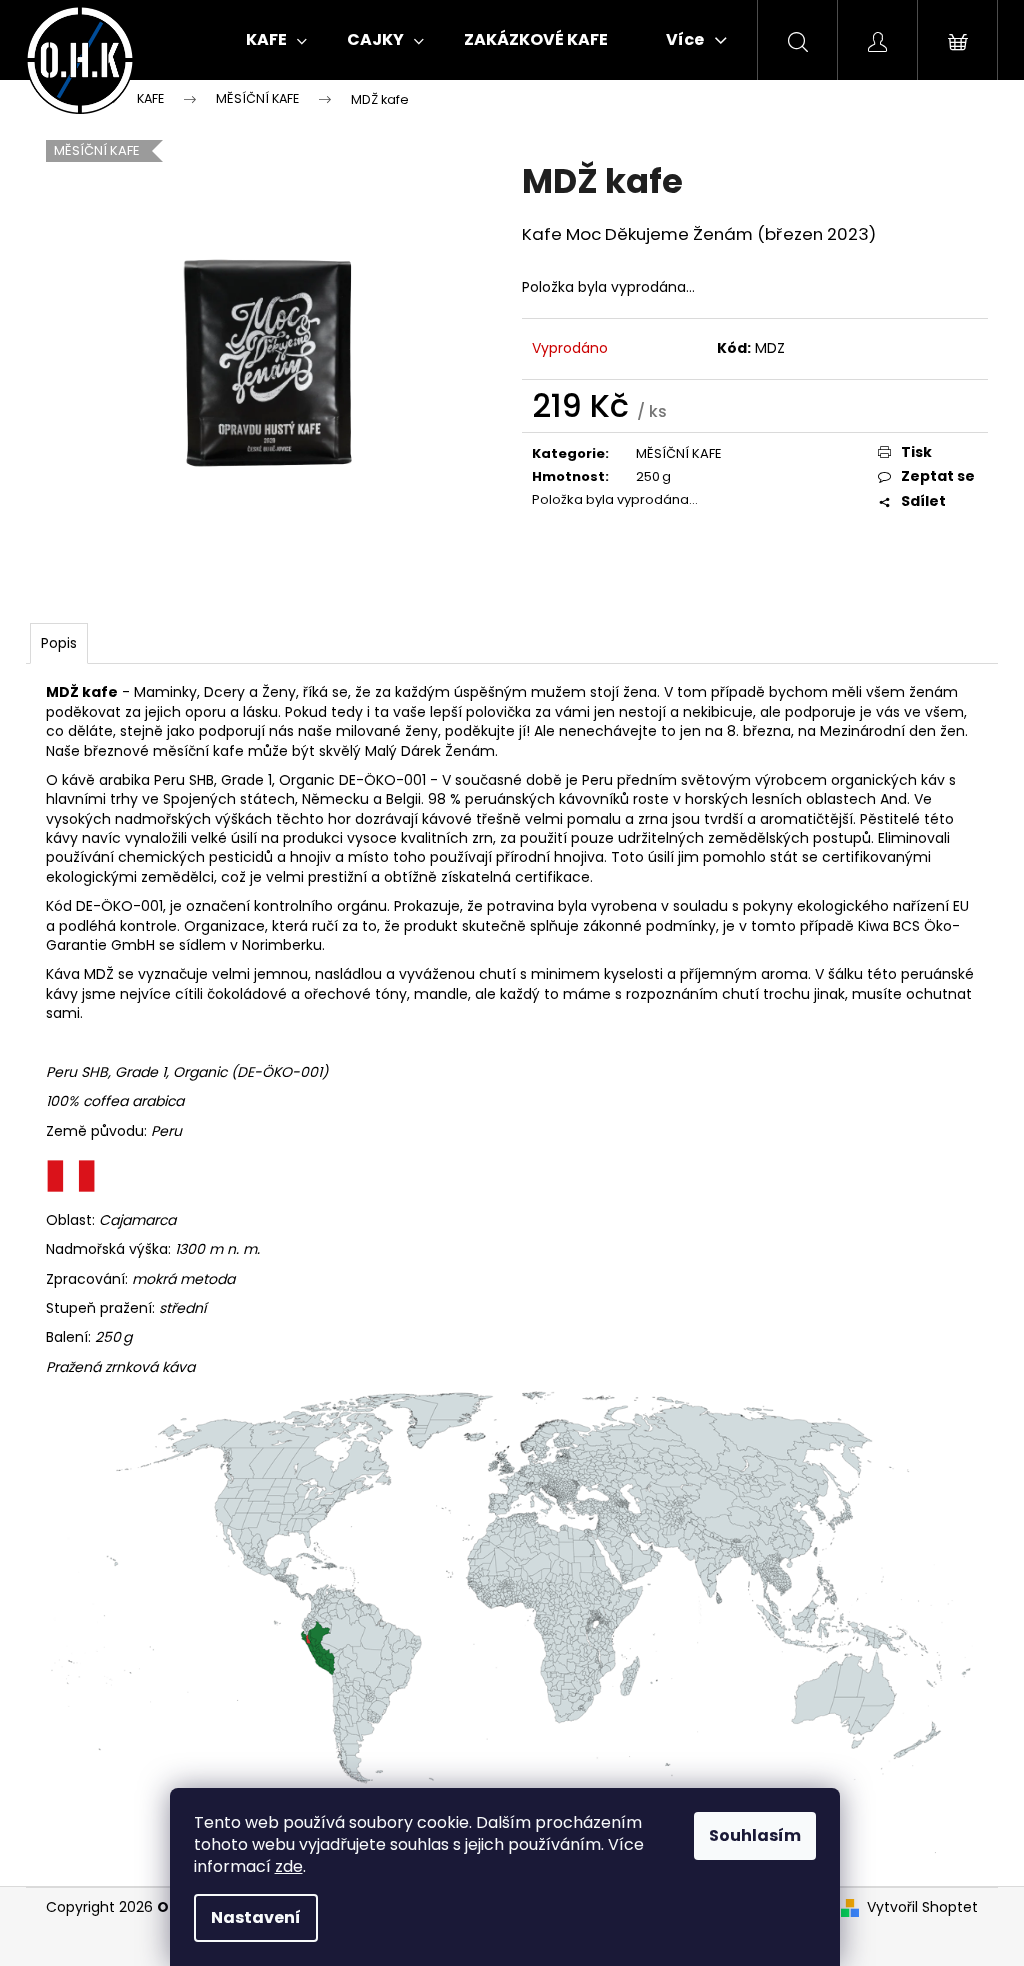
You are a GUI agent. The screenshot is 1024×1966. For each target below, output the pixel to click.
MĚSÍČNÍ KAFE (679, 453)
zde (289, 1866)
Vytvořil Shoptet (922, 1907)
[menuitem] (276, 40)
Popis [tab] (59, 643)
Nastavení (256, 1917)
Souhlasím (755, 1835)
